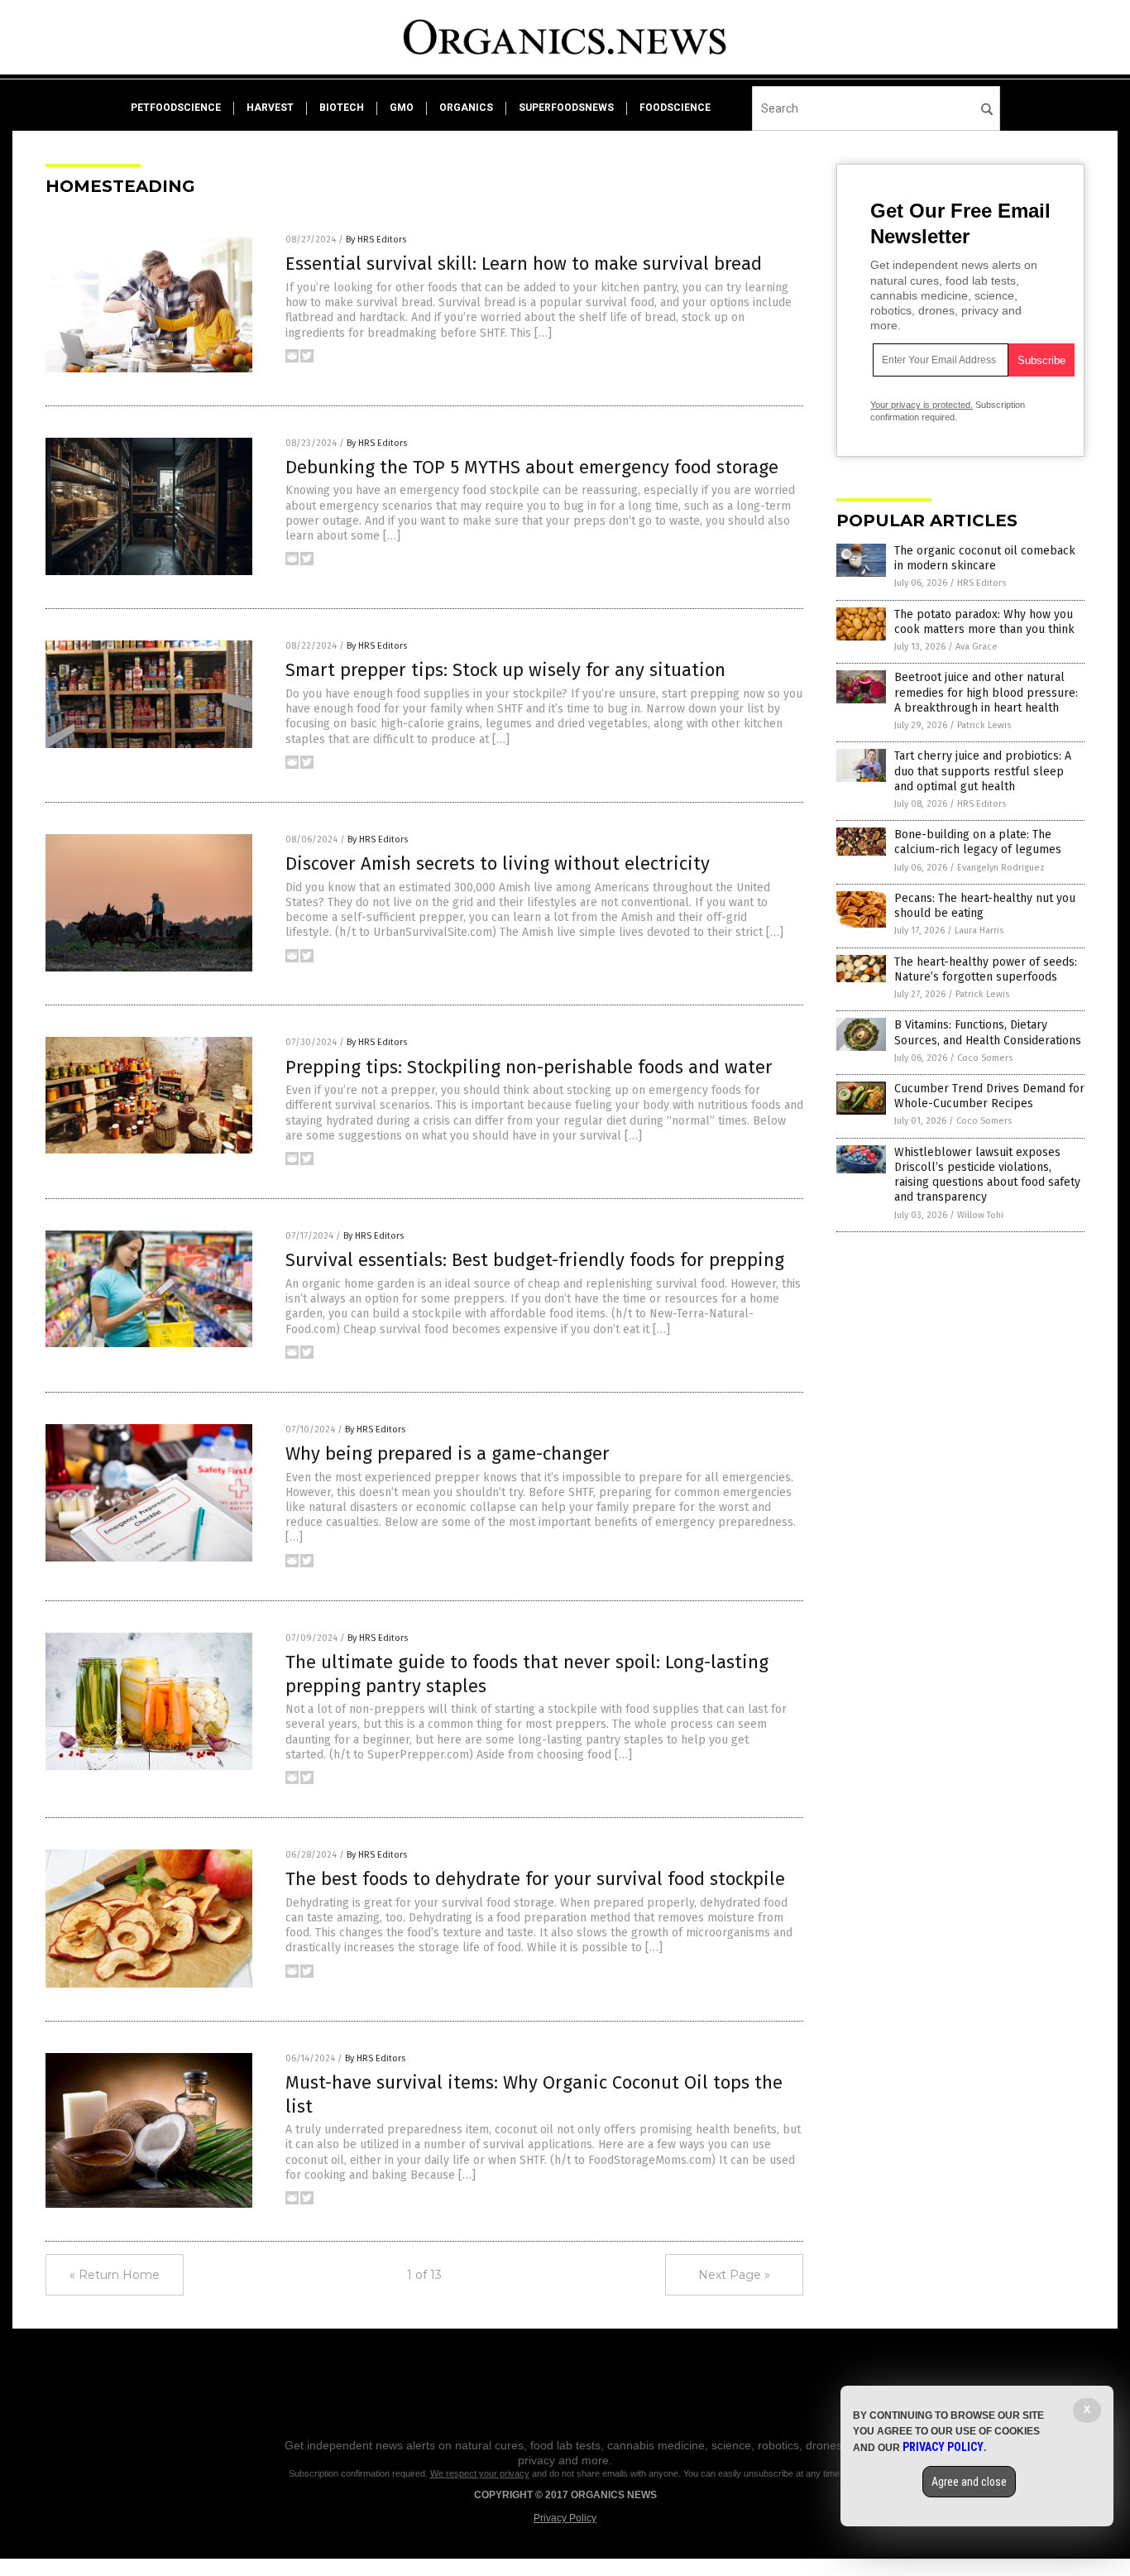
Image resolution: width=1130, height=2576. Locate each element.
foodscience (675, 108)
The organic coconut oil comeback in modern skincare (985, 558)
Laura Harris (979, 931)
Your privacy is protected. (922, 405)
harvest (270, 108)
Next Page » (734, 2275)
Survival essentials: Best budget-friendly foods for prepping (535, 1260)
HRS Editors (982, 583)
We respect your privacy (480, 2473)
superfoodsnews (566, 108)
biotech (342, 108)
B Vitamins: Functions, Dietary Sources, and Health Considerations (988, 1032)
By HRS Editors (376, 240)
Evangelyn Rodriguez (1001, 868)
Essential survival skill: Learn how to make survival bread (524, 264)
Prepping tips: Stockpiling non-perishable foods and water (529, 1067)
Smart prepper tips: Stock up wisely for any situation (505, 670)
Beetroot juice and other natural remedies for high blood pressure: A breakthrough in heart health (986, 692)
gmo (402, 108)
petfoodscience (176, 108)
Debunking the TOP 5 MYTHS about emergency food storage (532, 467)
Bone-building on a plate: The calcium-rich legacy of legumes (978, 842)
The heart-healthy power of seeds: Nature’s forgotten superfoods (986, 969)
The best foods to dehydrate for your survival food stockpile (535, 1879)
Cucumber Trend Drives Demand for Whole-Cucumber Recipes (989, 1096)
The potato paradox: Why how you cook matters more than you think (984, 622)
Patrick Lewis (984, 725)
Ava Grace (977, 647)
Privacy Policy (565, 2518)
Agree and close (969, 2482)
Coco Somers (985, 1058)
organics (466, 108)
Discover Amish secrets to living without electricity (498, 863)
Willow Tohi (980, 1215)
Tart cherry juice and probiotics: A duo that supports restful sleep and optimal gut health (983, 771)
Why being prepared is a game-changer (448, 1453)
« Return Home (115, 2275)
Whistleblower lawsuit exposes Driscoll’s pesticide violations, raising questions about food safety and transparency (987, 1175)
